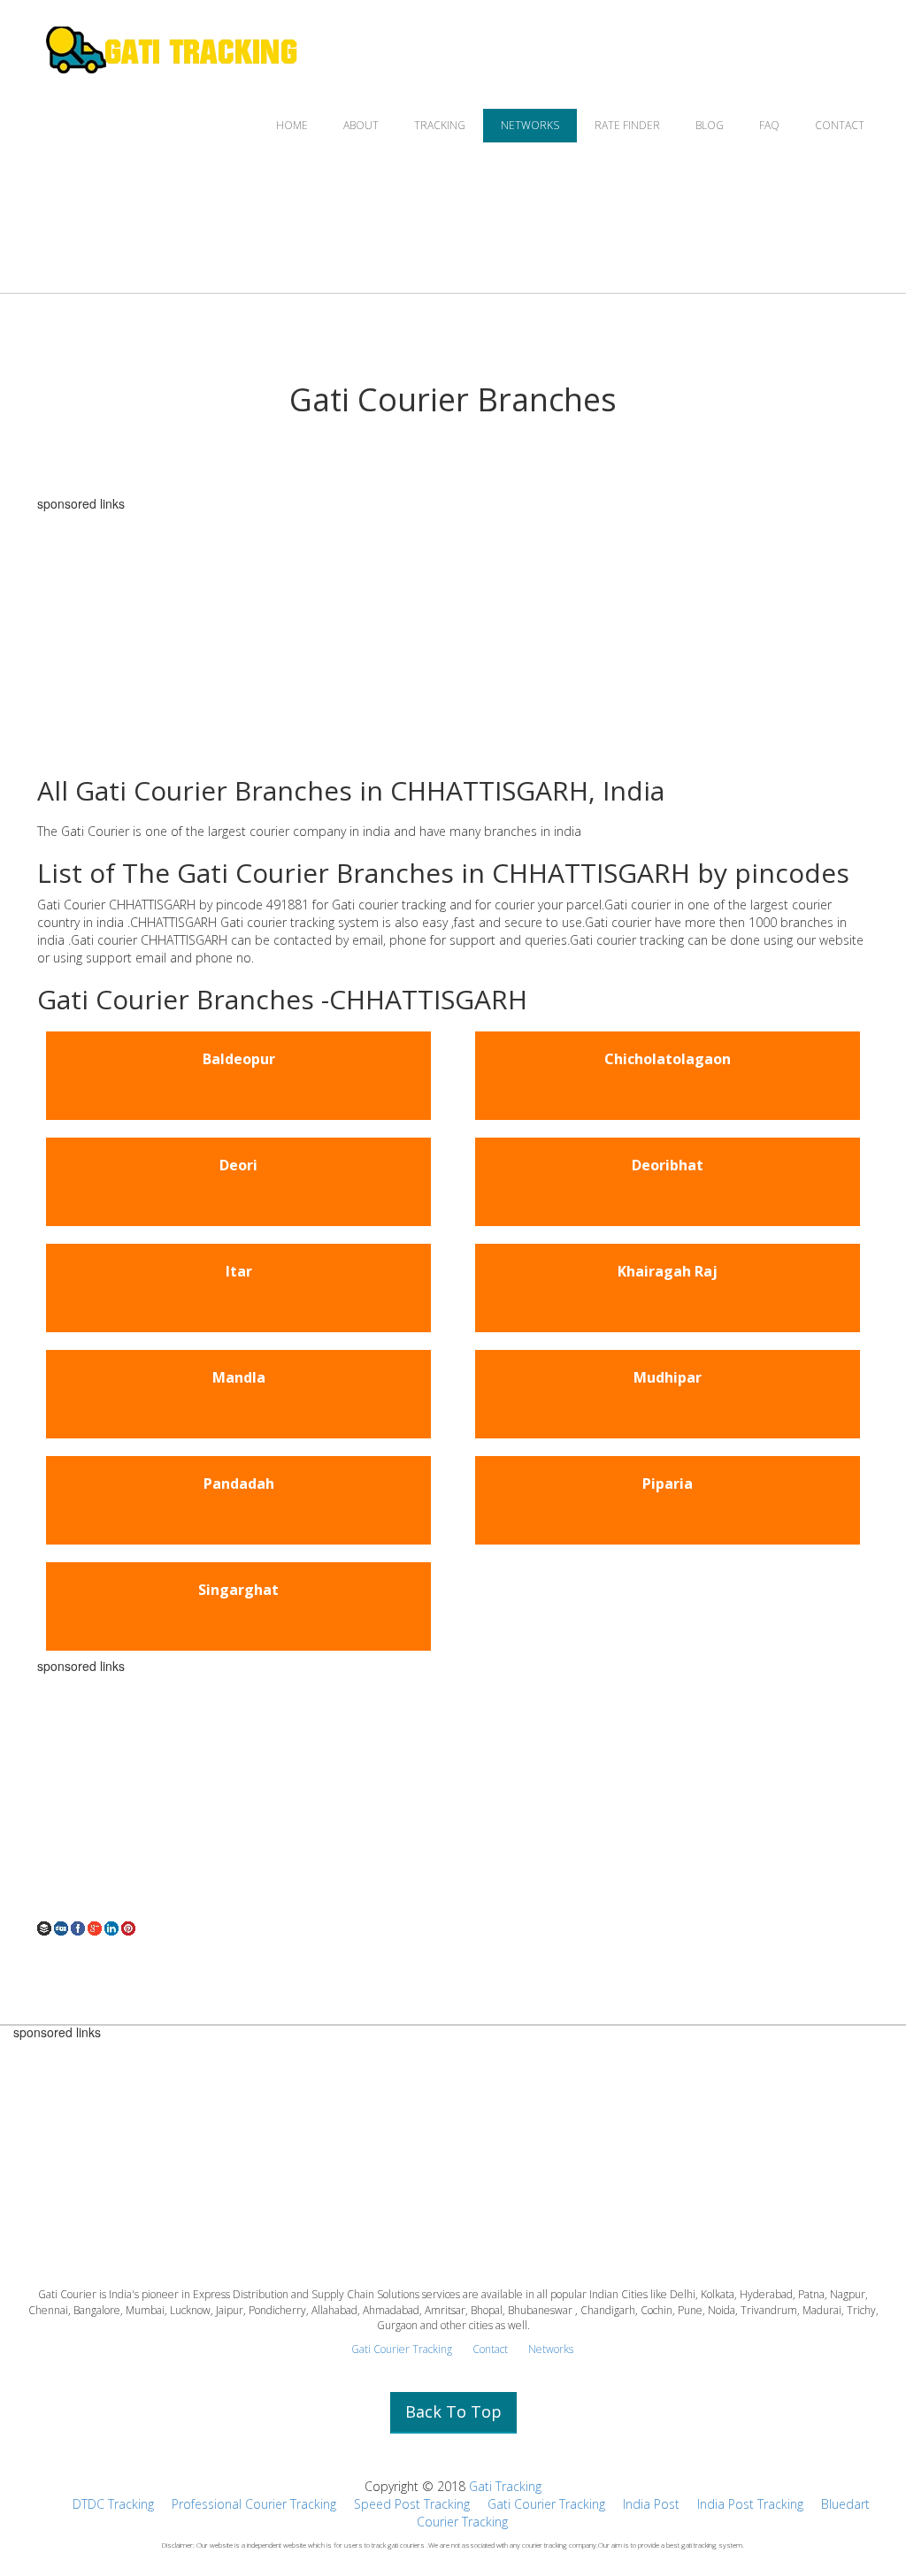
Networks (551, 2349)
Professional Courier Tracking (254, 2504)
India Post (651, 2504)
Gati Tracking (505, 2486)
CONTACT (840, 125)
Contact (490, 2349)
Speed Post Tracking (412, 2504)
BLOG (710, 125)
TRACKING (440, 125)
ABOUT (361, 125)
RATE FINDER (627, 125)
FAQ (769, 125)
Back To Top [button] (453, 2411)
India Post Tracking (750, 2504)
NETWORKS (530, 125)
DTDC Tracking (113, 2504)
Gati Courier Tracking (402, 2349)
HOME (292, 125)
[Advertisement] (453, 634)
